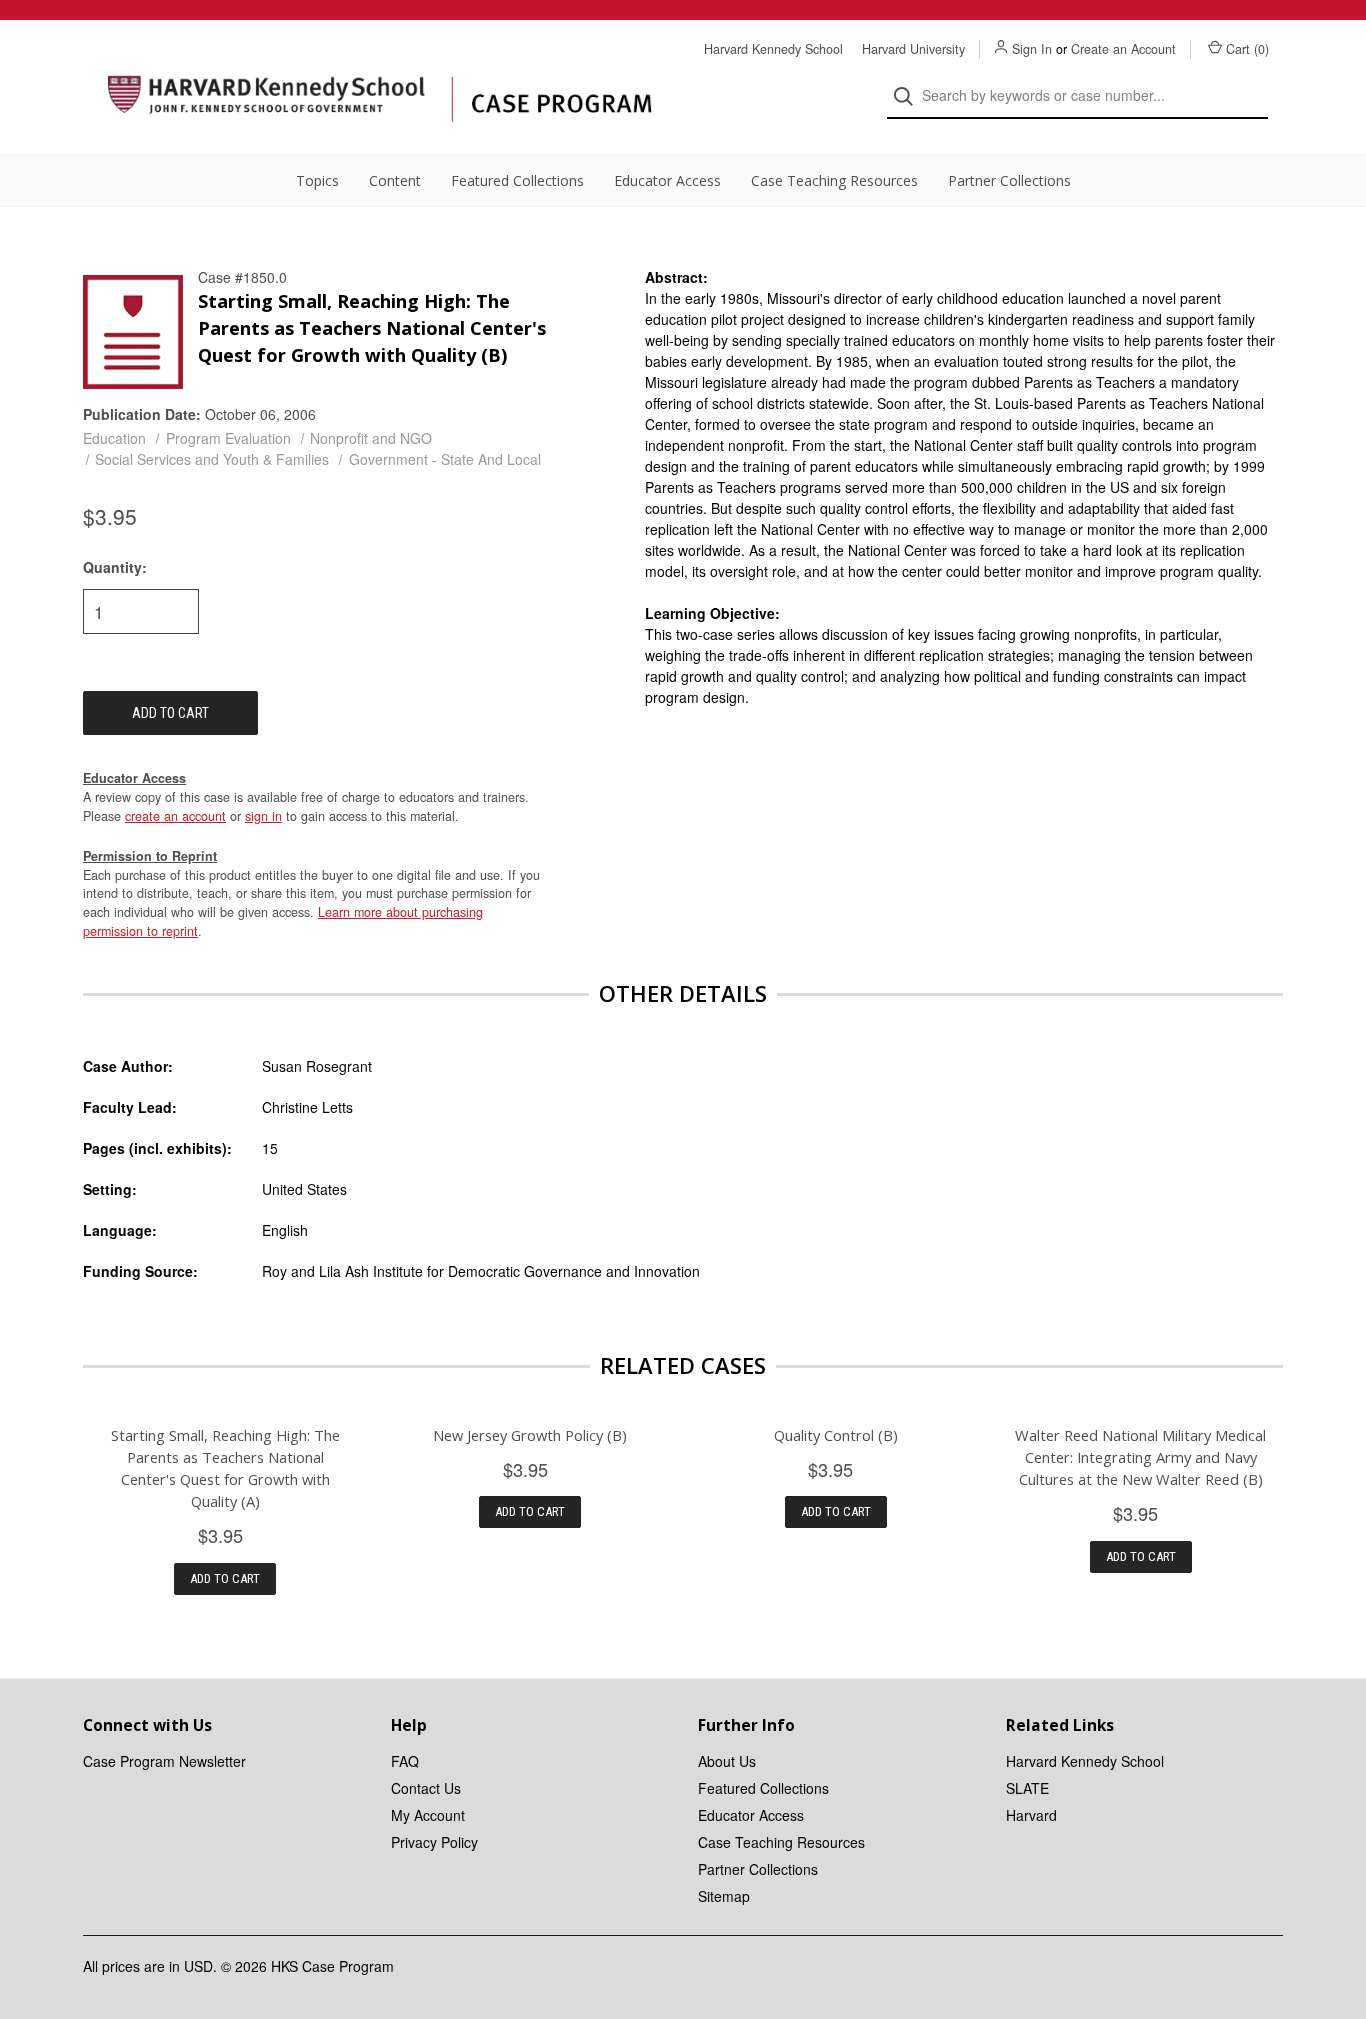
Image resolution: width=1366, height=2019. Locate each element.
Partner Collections (1009, 180)
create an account (175, 816)
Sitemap (724, 1896)
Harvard (1031, 1815)
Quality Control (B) (836, 1435)
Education (114, 438)
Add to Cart (225, 1578)
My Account (428, 1815)
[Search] (909, 96)
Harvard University (913, 49)
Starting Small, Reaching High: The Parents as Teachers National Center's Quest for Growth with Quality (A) (225, 1468)
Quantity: (115, 567)
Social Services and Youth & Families (212, 459)
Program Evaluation (228, 438)
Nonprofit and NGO (371, 438)
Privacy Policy (434, 1842)
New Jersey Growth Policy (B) (530, 1435)
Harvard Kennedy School (773, 49)
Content (395, 180)
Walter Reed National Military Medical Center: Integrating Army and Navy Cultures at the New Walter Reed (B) (1140, 1457)
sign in (263, 816)
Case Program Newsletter (164, 1761)
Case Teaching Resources (834, 180)
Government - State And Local (445, 459)
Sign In (1032, 49)
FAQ (405, 1761)
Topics (317, 180)
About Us (727, 1761)
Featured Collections (517, 180)
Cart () (1247, 49)
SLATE (1027, 1788)
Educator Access (667, 180)
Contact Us (426, 1788)
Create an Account (1123, 49)
